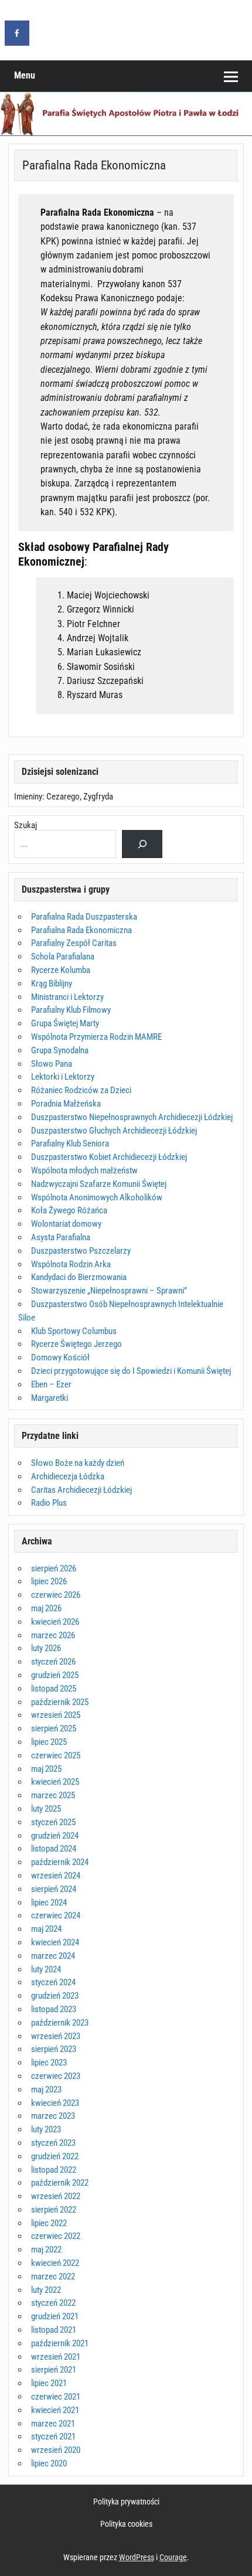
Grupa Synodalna (60, 1050)
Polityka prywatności (126, 2502)
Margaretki (50, 1398)
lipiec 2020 (49, 2463)
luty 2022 (46, 2290)
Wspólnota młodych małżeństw (84, 1170)
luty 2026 (46, 1648)
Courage (173, 2557)
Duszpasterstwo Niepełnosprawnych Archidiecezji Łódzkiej (132, 1117)
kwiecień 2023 (55, 2103)
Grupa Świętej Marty (65, 1023)
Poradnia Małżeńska (66, 1104)
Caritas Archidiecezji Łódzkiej (81, 1490)
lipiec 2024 (49, 1903)
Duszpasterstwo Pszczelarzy (81, 1251)
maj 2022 (46, 2250)
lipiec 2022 (49, 2223)
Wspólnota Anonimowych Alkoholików (97, 1197)
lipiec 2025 (49, 1742)
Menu (25, 75)
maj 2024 (46, 1929)
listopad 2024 (54, 1849)
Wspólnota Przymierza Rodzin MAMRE (96, 1037)
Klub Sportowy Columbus (74, 1331)
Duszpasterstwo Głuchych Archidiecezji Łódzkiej (114, 1131)
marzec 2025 (53, 1795)
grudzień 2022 (55, 2156)
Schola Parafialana (63, 957)
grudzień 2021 (55, 2316)
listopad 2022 (54, 2170)
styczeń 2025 (53, 1822)
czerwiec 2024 (56, 1915)
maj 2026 (46, 1608)
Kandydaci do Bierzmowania (79, 1277)
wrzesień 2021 (56, 2357)
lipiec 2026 (49, 1581)
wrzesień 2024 (56, 1876)
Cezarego (63, 797)
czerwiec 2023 (56, 2076)
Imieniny (28, 797)
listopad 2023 (54, 2009)
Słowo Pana (52, 1064)
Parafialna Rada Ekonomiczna (81, 930)
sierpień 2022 (54, 2210)
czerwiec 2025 (56, 1755)
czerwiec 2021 (56, 2397)
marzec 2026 (53, 1635)
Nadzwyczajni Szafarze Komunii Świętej (99, 1184)
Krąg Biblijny (52, 984)
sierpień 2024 (54, 1889)
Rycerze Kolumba (61, 970)
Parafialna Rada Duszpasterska (84, 917)
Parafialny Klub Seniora (70, 1144)
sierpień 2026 (54, 1568)
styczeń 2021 (53, 2437)
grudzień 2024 (55, 1836)
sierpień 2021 (54, 2370)
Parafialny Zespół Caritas (74, 943)
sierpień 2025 (54, 1728)
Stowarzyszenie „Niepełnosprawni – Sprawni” (109, 1291)
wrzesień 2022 (56, 2196)
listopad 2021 (54, 2330)
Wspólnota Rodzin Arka (71, 1264)
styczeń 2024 (53, 1982)
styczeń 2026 (53, 1662)
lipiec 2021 (49, 2383)
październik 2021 (60, 2343)
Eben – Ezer (51, 1384)
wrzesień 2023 (56, 2036)
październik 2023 (60, 2023)
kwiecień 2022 (55, 2263)
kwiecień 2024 (55, 1942)
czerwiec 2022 (56, 2236)
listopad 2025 (54, 1689)
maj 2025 (46, 1769)
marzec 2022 (53, 2276)
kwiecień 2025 (55, 1782)
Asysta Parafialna (61, 1237)
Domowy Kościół (60, 1357)
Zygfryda (98, 797)
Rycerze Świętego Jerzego (76, 1344)
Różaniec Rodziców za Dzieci (81, 1090)
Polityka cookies (126, 2524)
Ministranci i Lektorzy (67, 997)
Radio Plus (49, 1503)
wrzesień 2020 (56, 2450)
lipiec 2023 (49, 2063)
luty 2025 (46, 1809)
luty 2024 (46, 1969)
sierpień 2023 (54, 2049)
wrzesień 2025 (56, 1715)
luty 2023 (46, 2129)
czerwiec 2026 (56, 1595)
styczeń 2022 (53, 2303)
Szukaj (25, 825)
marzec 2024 (53, 1956)
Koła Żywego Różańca (69, 1210)
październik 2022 (60, 2183)
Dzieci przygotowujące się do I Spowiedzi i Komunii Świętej (131, 1371)
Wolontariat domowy (66, 1224)
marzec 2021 (53, 2424)
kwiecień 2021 (55, 2410)
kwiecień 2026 (55, 1622)
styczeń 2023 (53, 2143)
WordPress (137, 2557)
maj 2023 (46, 2090)
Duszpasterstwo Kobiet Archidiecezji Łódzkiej (109, 1157)
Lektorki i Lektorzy (63, 1077)
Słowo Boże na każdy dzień (78, 1463)
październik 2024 (60, 1862)
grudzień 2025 (55, 1675)
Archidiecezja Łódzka (68, 1476)
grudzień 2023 (55, 1996)
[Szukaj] (142, 844)
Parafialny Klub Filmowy (71, 1010)
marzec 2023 (53, 2116)
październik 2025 (60, 1702)
